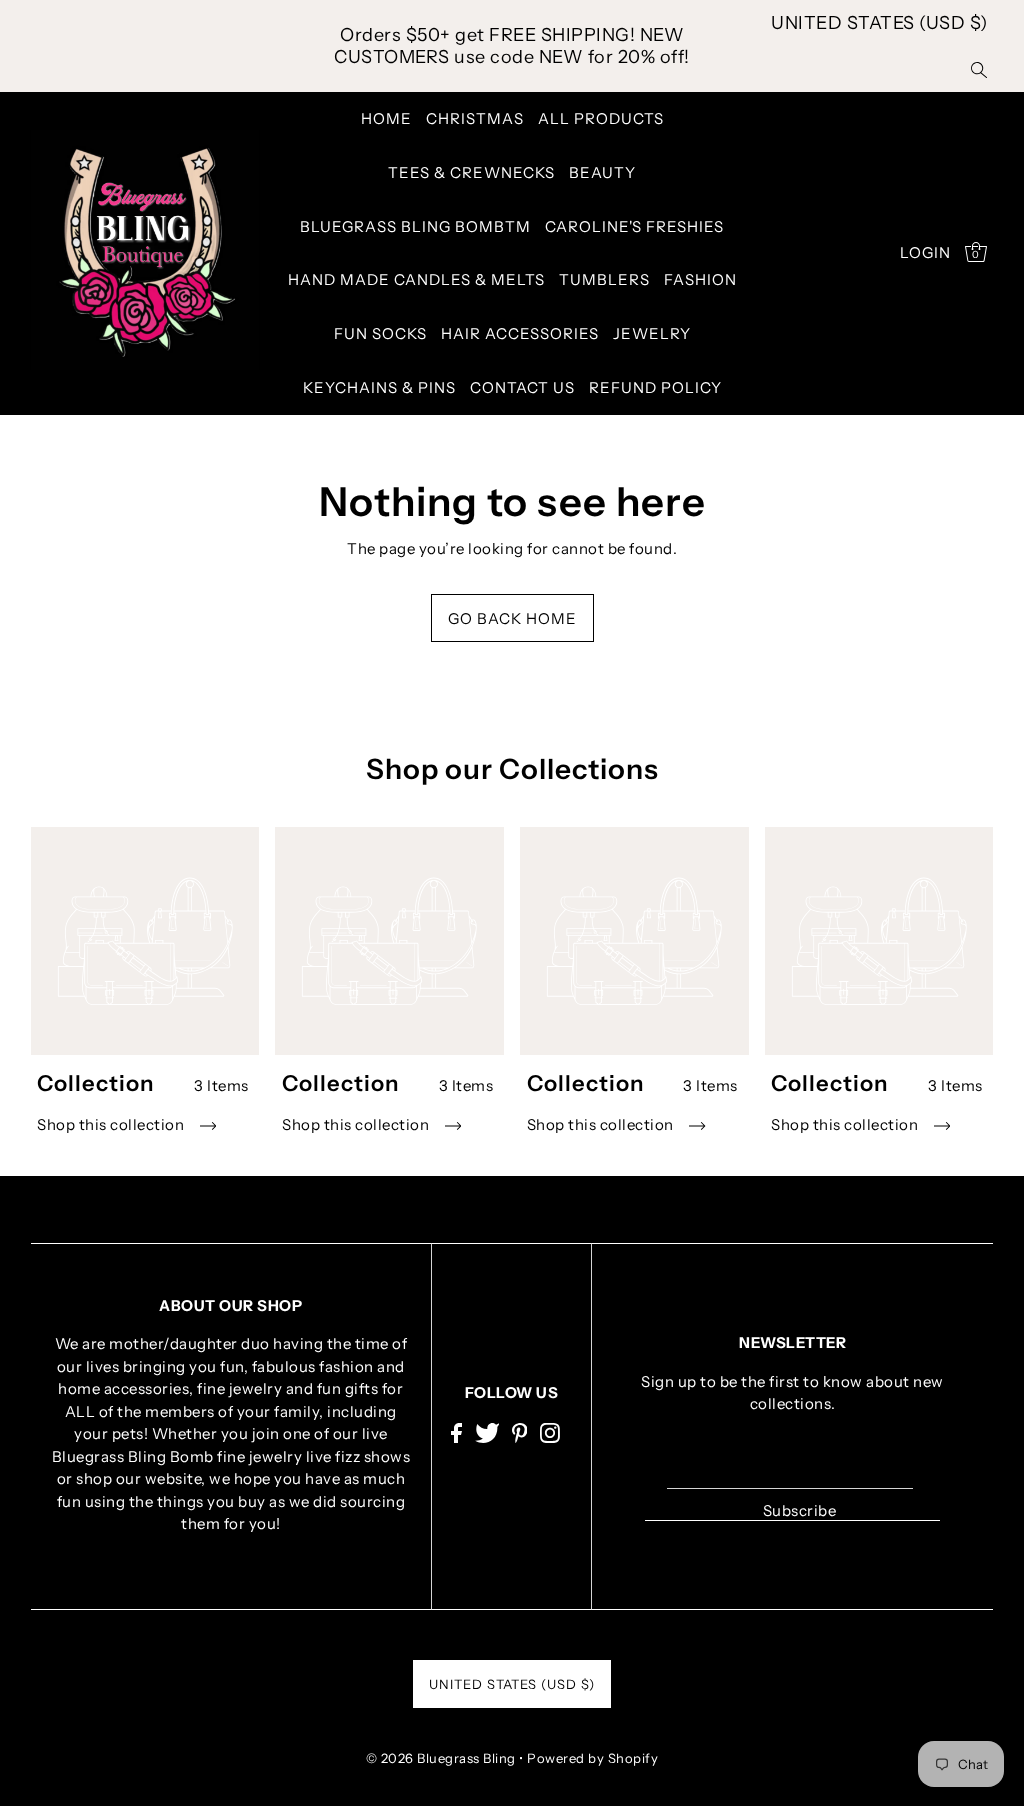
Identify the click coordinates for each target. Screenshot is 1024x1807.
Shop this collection (112, 1124)
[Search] (979, 69)
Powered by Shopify (592, 1758)
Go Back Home (512, 618)
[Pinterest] (520, 1431)
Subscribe (799, 1510)
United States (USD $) (879, 23)
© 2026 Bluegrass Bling (441, 1758)
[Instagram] (550, 1431)
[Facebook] (456, 1431)
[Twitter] (487, 1431)
